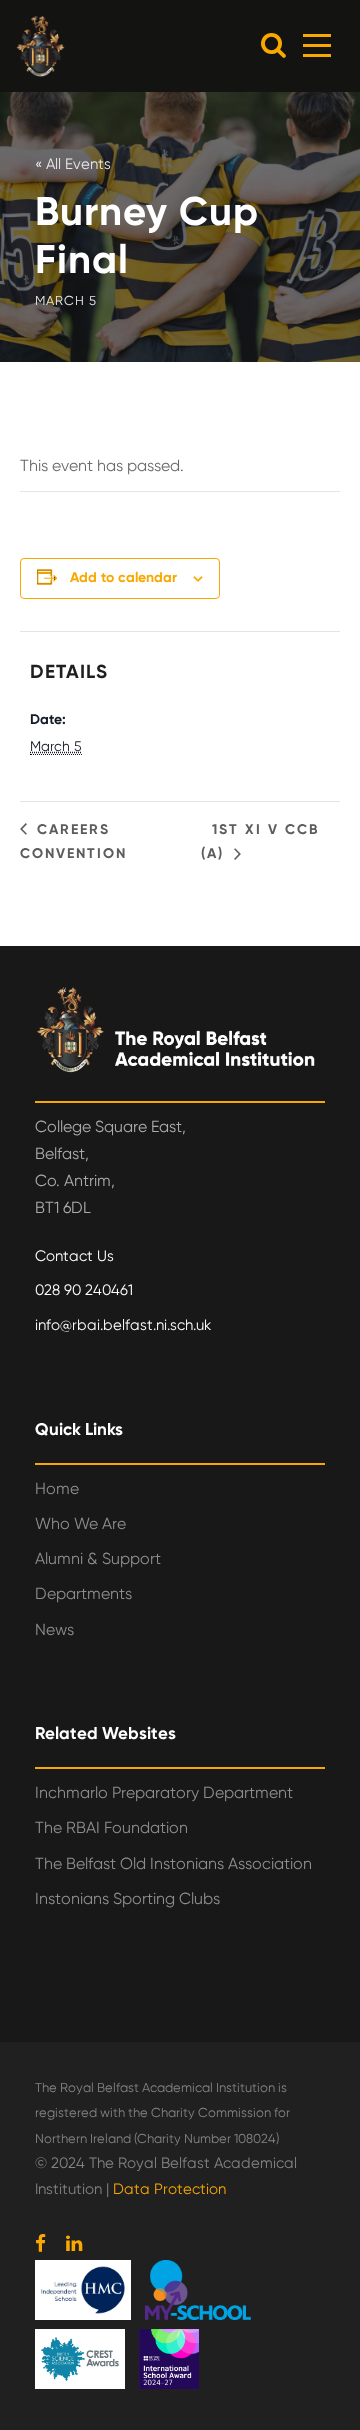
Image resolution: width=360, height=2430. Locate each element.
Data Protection (169, 2189)
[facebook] (40, 2244)
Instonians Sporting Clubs (127, 1898)
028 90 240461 (84, 1290)
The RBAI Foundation (111, 1827)
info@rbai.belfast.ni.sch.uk (123, 1325)
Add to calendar (123, 577)
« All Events (73, 164)
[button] (273, 44)
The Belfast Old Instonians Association (173, 1863)
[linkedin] (74, 2244)
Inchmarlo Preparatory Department (164, 1792)
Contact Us (74, 1256)
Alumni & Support (98, 1558)
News (54, 1629)
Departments (83, 1593)
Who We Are (80, 1523)
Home (57, 1488)
